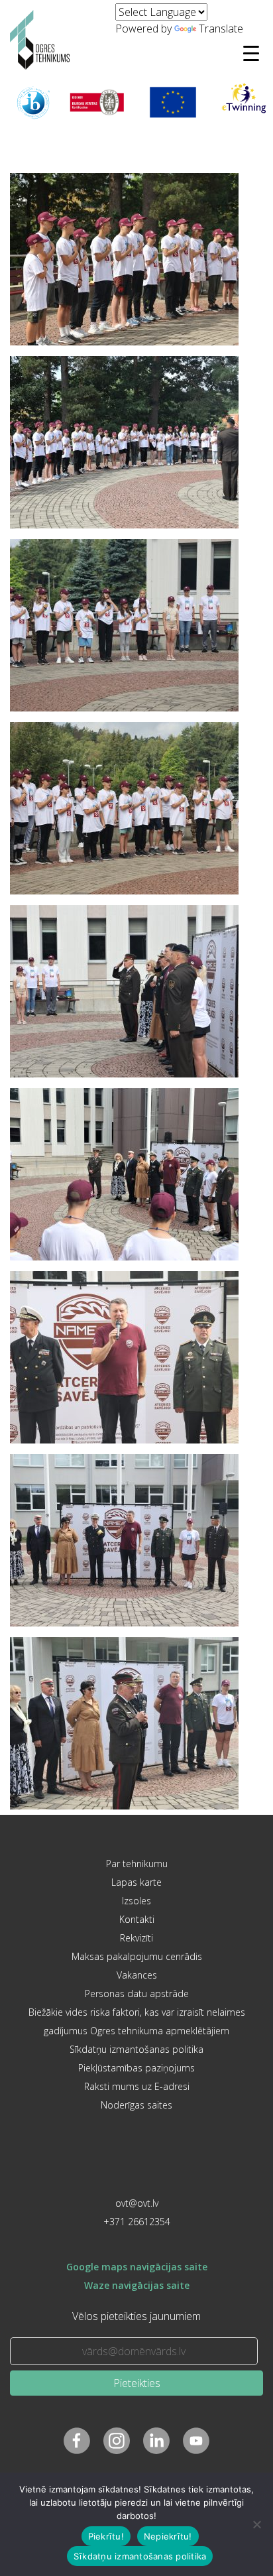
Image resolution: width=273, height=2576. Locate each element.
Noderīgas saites (136, 2105)
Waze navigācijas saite (137, 2285)
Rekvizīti (136, 1938)
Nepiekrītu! (168, 2536)
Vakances (137, 1975)
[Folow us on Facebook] (77, 2441)
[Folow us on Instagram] (117, 2441)
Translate (221, 29)
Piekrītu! (106, 2536)
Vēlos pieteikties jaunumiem (136, 2316)
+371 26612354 (137, 2222)
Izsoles (136, 1901)
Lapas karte (136, 1882)
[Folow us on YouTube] (196, 2441)
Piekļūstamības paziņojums (136, 2068)
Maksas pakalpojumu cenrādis (137, 1956)
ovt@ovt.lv (137, 2203)
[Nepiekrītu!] (256, 2524)
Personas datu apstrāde (137, 1993)
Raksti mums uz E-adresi (137, 2086)
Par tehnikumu (137, 1864)
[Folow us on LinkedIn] (156, 2441)
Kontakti (137, 1919)
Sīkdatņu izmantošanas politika (136, 2049)
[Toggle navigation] (251, 53)
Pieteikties (137, 2383)
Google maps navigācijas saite (137, 2267)
